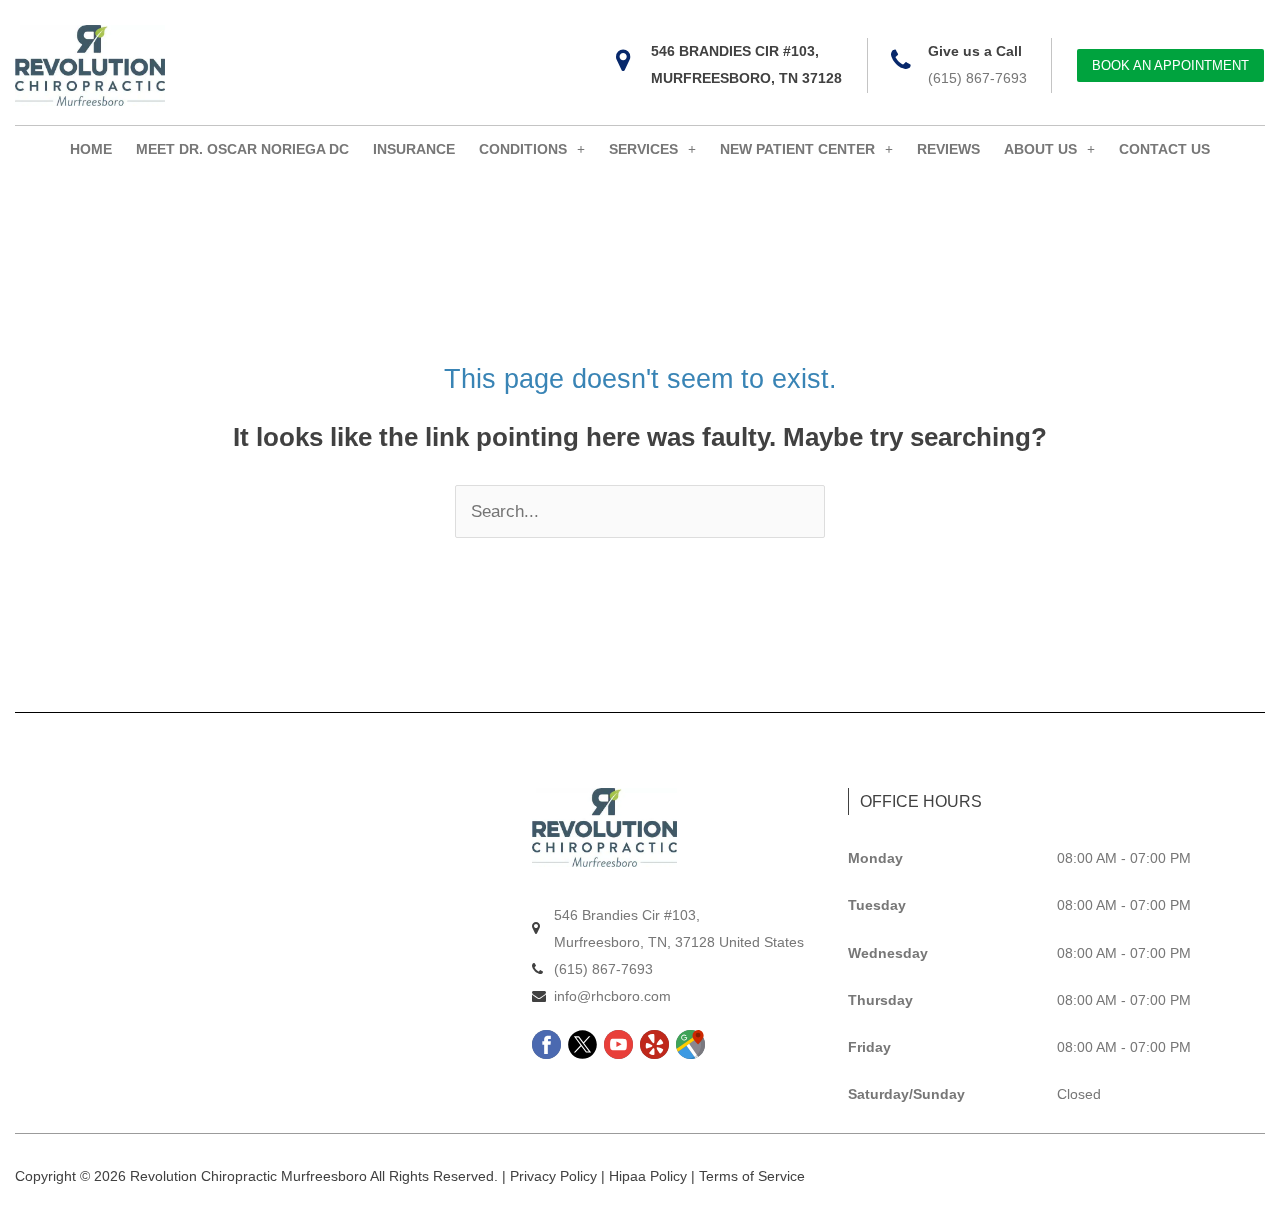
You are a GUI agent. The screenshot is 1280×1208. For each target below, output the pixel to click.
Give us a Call (975, 51)
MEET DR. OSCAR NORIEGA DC (242, 149)
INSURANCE (414, 149)
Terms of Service (752, 1176)
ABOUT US (1040, 149)
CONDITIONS (523, 149)
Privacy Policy (553, 1176)
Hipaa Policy (648, 1176)
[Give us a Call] (900, 60)
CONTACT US (1164, 149)
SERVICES (643, 149)
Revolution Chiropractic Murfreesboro (248, 1176)
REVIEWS (948, 149)
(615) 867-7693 (977, 78)
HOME (91, 149)
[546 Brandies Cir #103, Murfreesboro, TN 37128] (623, 60)
